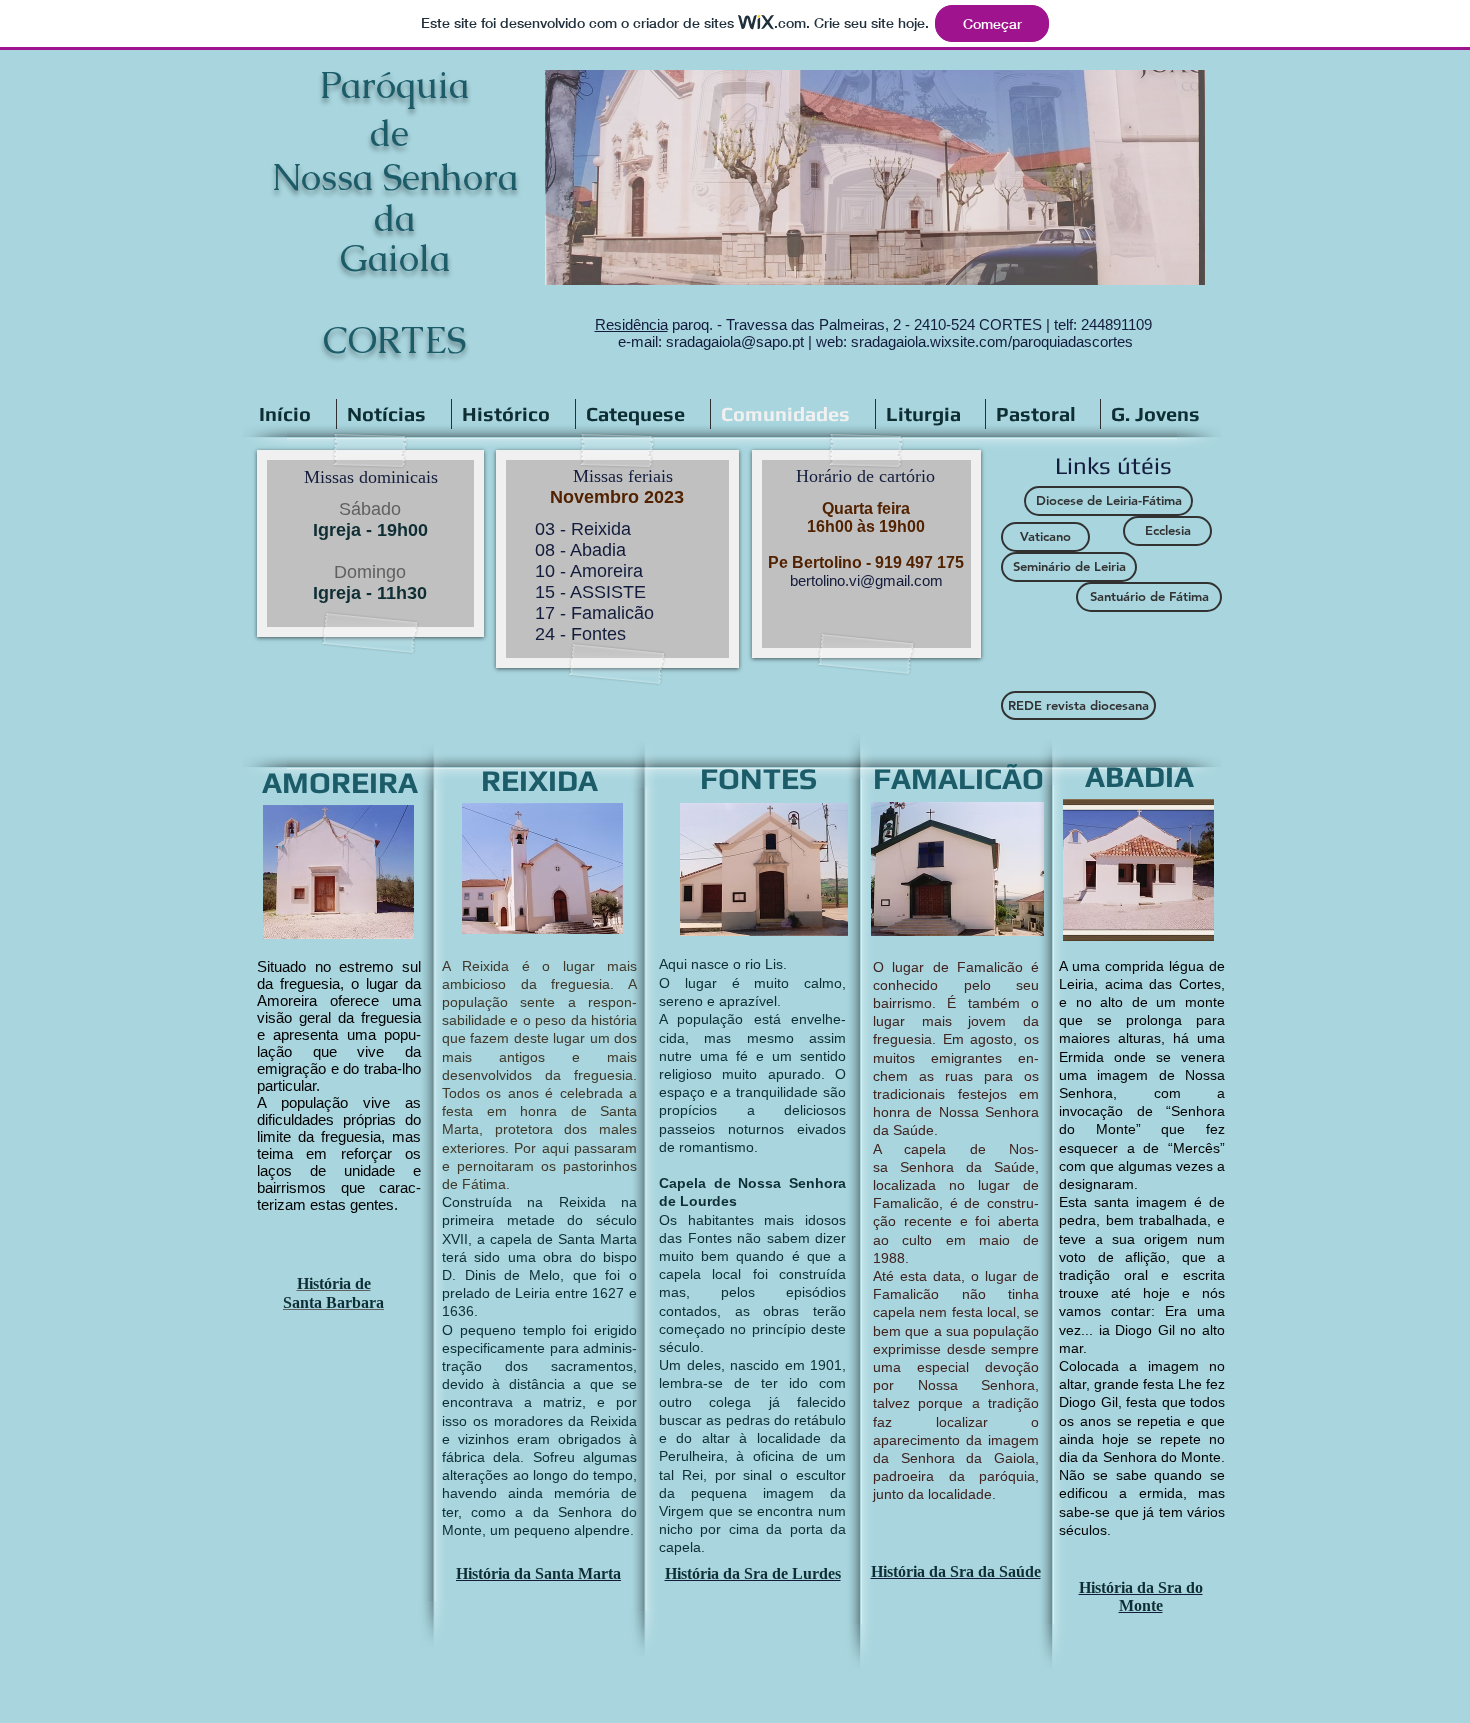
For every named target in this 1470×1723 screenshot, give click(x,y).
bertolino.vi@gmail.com (866, 580)
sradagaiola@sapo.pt (735, 341)
